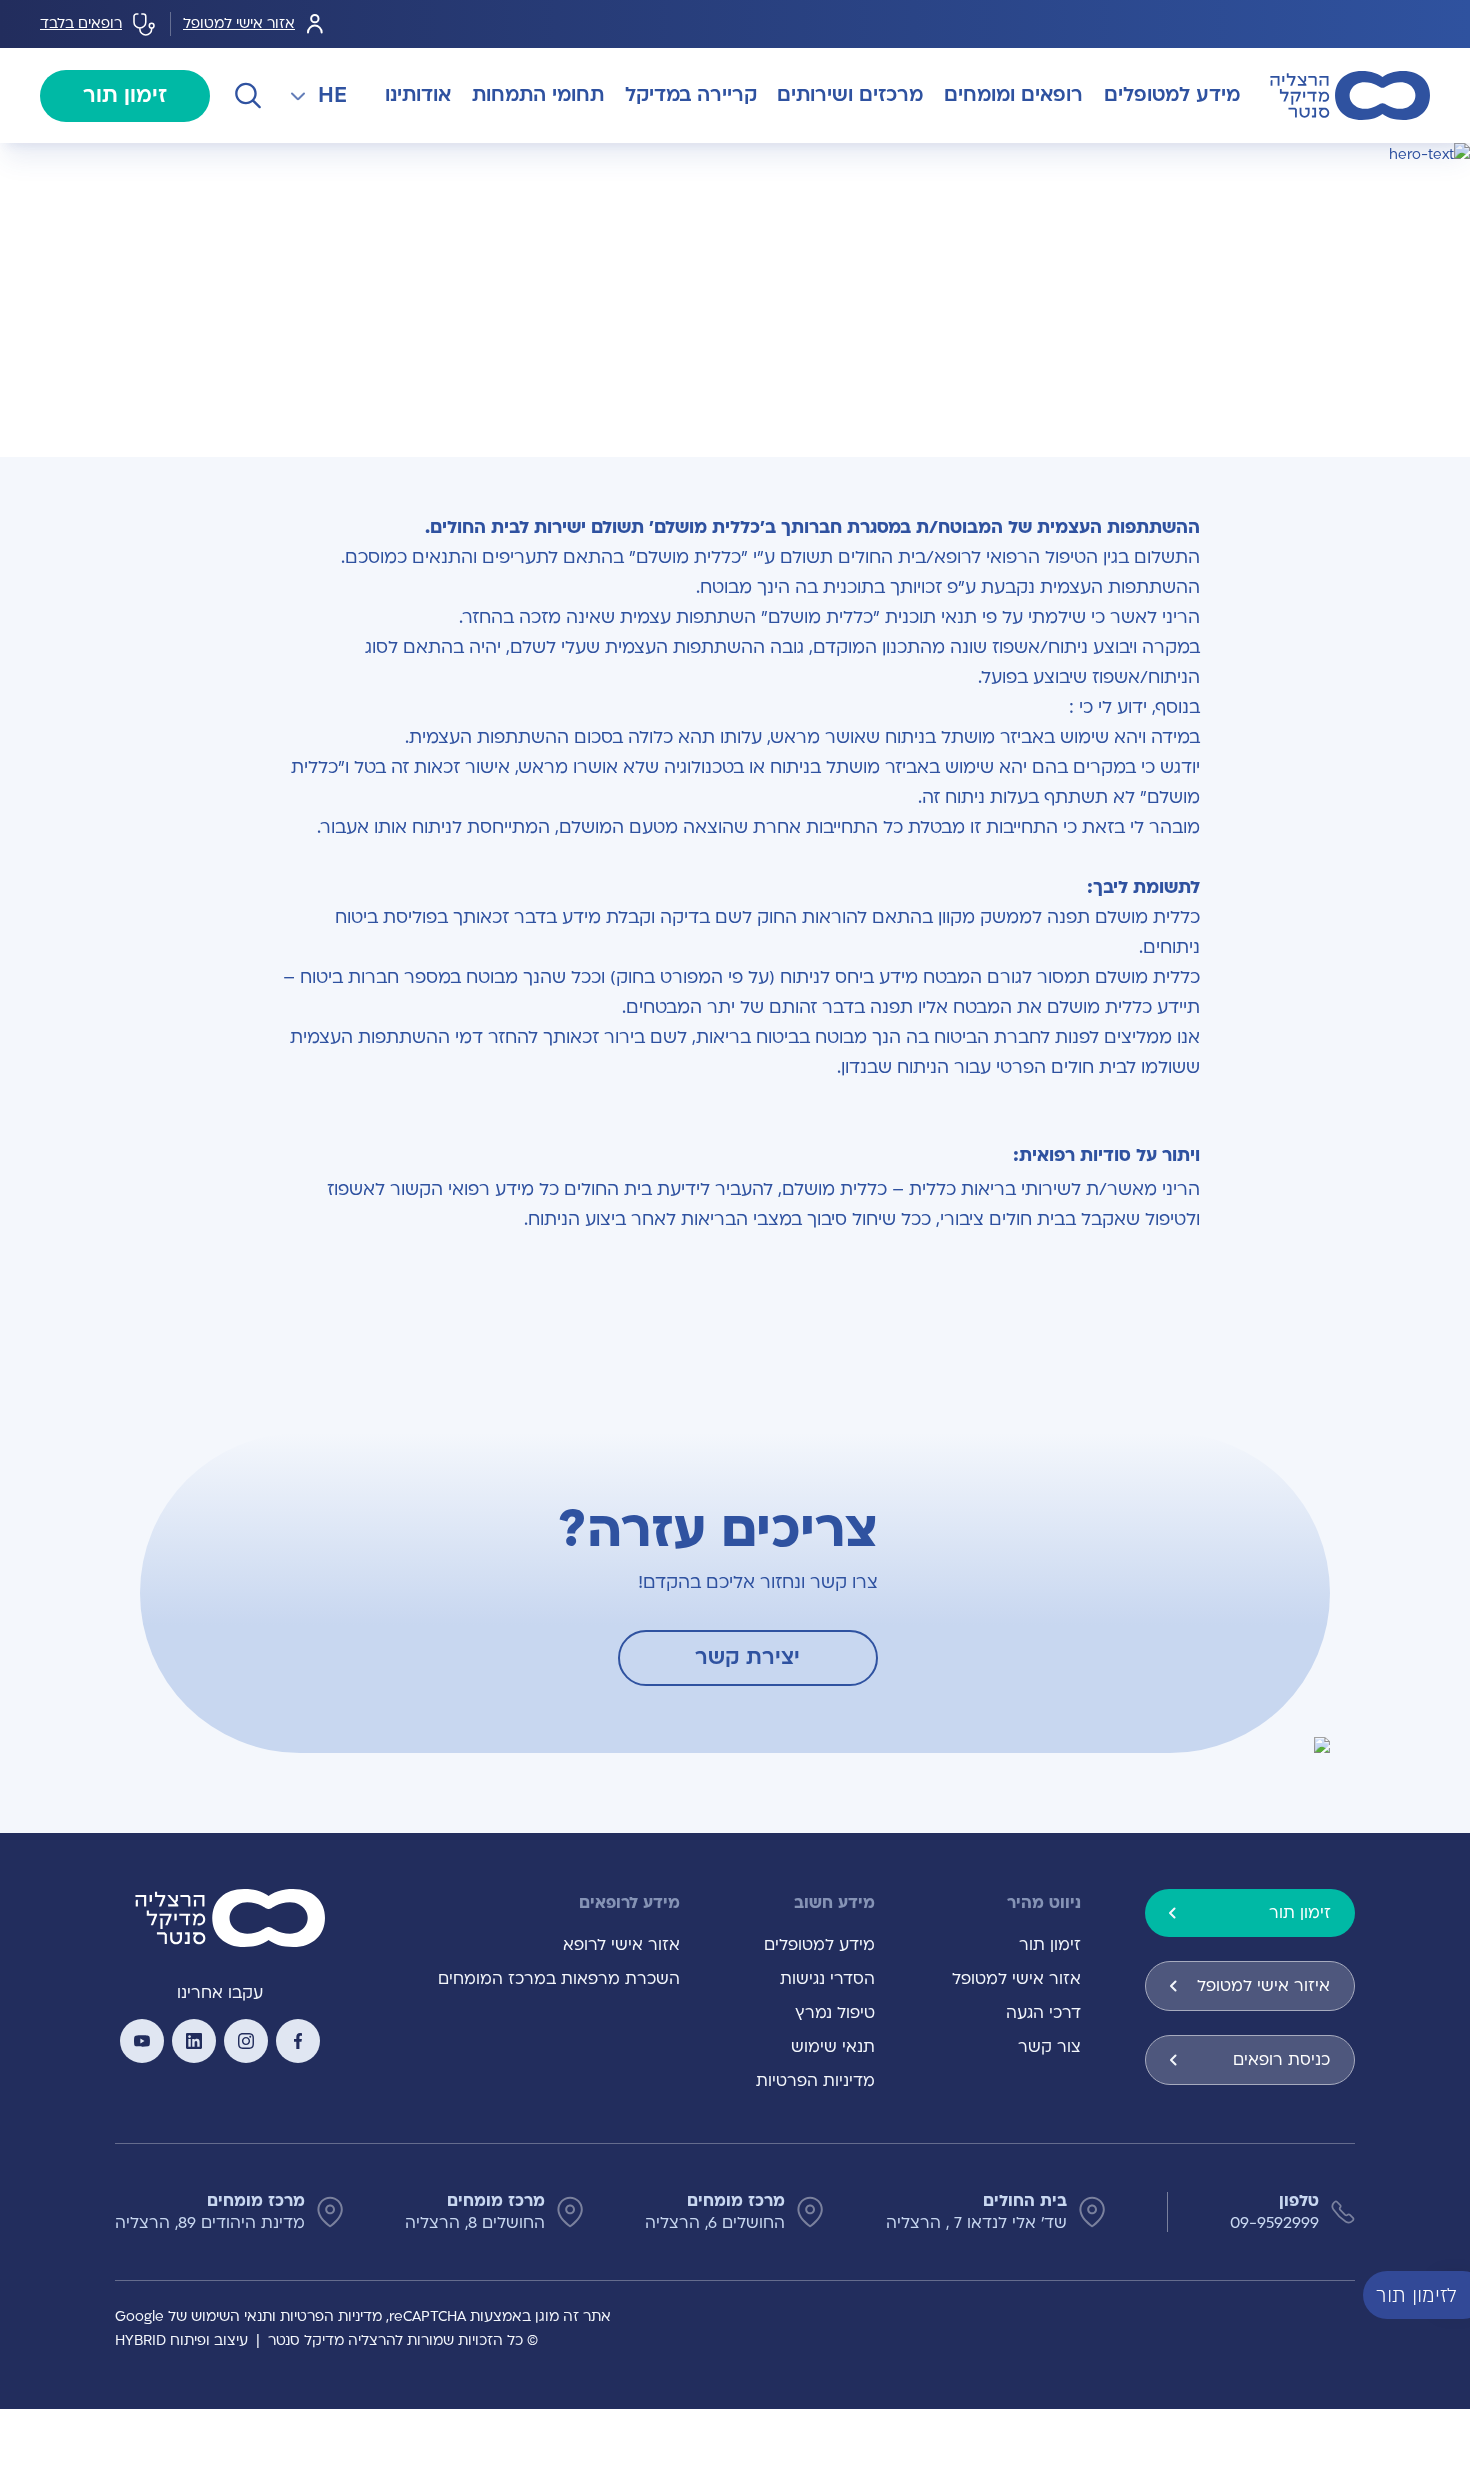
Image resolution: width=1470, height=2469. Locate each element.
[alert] (1455, 2294)
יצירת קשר (747, 1657)
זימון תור (125, 95)
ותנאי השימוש (233, 2316)
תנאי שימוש (833, 2047)
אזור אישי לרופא (621, 1945)
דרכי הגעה (1043, 2013)
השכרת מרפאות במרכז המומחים (559, 1979)
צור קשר (1049, 2047)
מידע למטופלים (819, 1945)
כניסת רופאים (1281, 2060)
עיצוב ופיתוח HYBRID (181, 2340)
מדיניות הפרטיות (815, 2081)
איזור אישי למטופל (1263, 1986)
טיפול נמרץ (835, 2013)
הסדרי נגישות (827, 1979)
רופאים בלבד (81, 23)
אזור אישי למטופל (239, 23)
